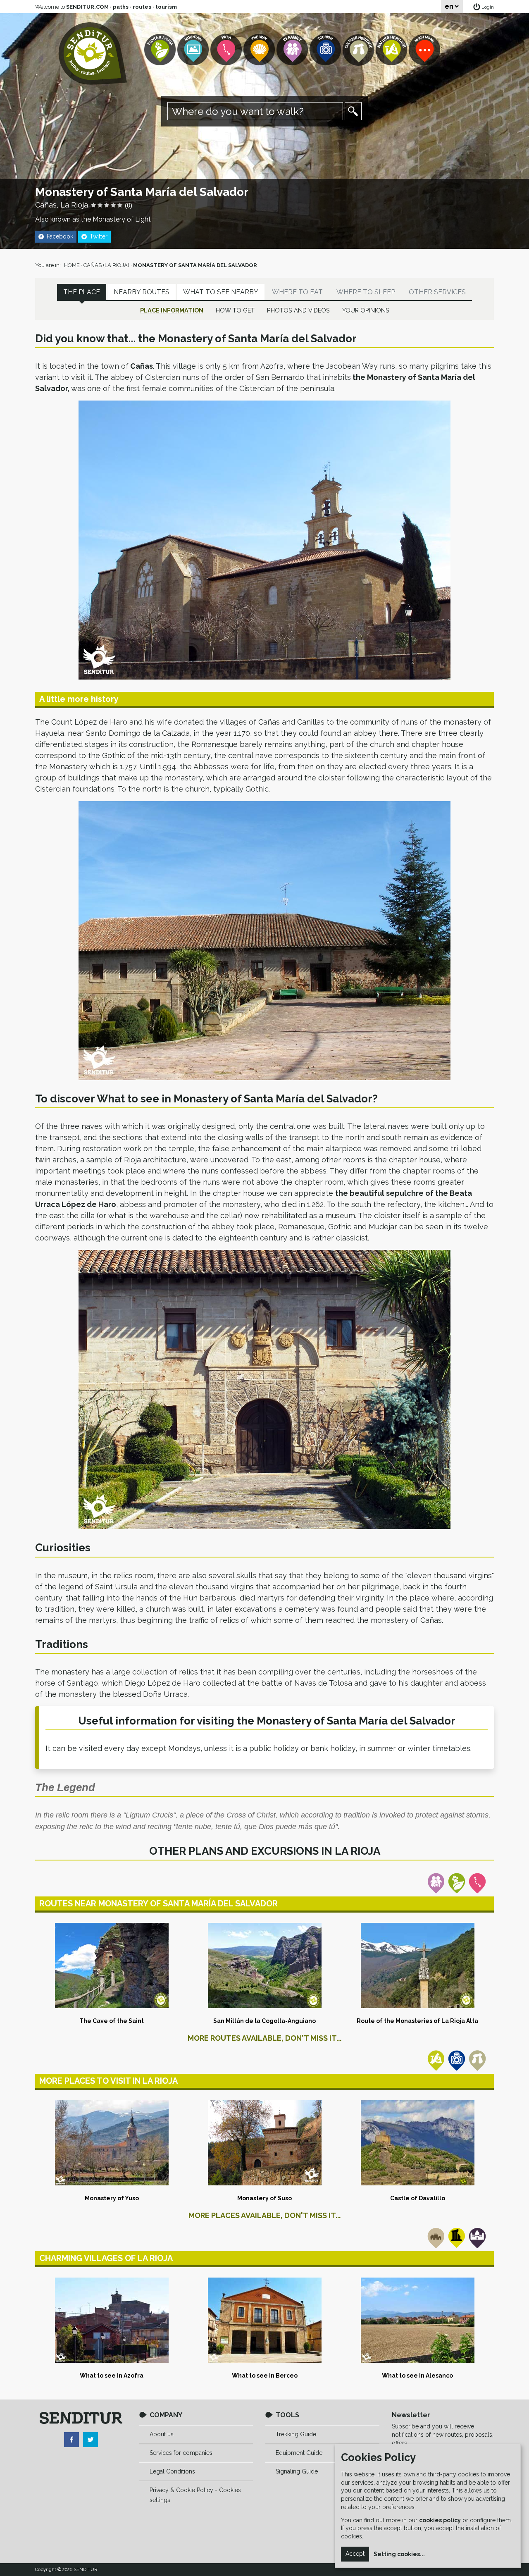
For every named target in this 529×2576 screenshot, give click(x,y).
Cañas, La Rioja (62, 205)
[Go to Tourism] (326, 50)
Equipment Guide (299, 2453)
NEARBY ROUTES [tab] (142, 292)
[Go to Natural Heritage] (392, 50)
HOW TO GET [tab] (235, 310)
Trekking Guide (296, 2434)
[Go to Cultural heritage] (359, 50)
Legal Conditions (172, 2471)
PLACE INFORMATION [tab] (172, 310)
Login (488, 7)
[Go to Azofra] (112, 2320)
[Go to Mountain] (194, 50)
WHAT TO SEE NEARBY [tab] (221, 292)
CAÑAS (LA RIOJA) (106, 265)
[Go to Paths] (227, 50)
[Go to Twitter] (91, 2440)
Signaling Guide (297, 2471)
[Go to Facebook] (71, 2440)
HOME (72, 265)
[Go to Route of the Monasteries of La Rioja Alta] (417, 1965)
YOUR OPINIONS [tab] (366, 310)
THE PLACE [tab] (82, 292)
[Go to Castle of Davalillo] (417, 2143)
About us (162, 2434)
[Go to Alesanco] (417, 2320)
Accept (355, 2554)
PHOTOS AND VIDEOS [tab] (298, 310)
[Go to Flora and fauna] (161, 50)
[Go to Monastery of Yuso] (112, 2143)
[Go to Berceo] (264, 2320)
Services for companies (181, 2453)
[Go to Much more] (425, 50)
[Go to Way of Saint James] (260, 50)
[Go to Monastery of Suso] (264, 2143)
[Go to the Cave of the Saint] (112, 1965)
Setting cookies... (399, 2554)
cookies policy (440, 2520)
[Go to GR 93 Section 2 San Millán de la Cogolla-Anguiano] (264, 1965)
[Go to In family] (293, 50)
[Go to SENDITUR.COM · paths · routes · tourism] (93, 54)
